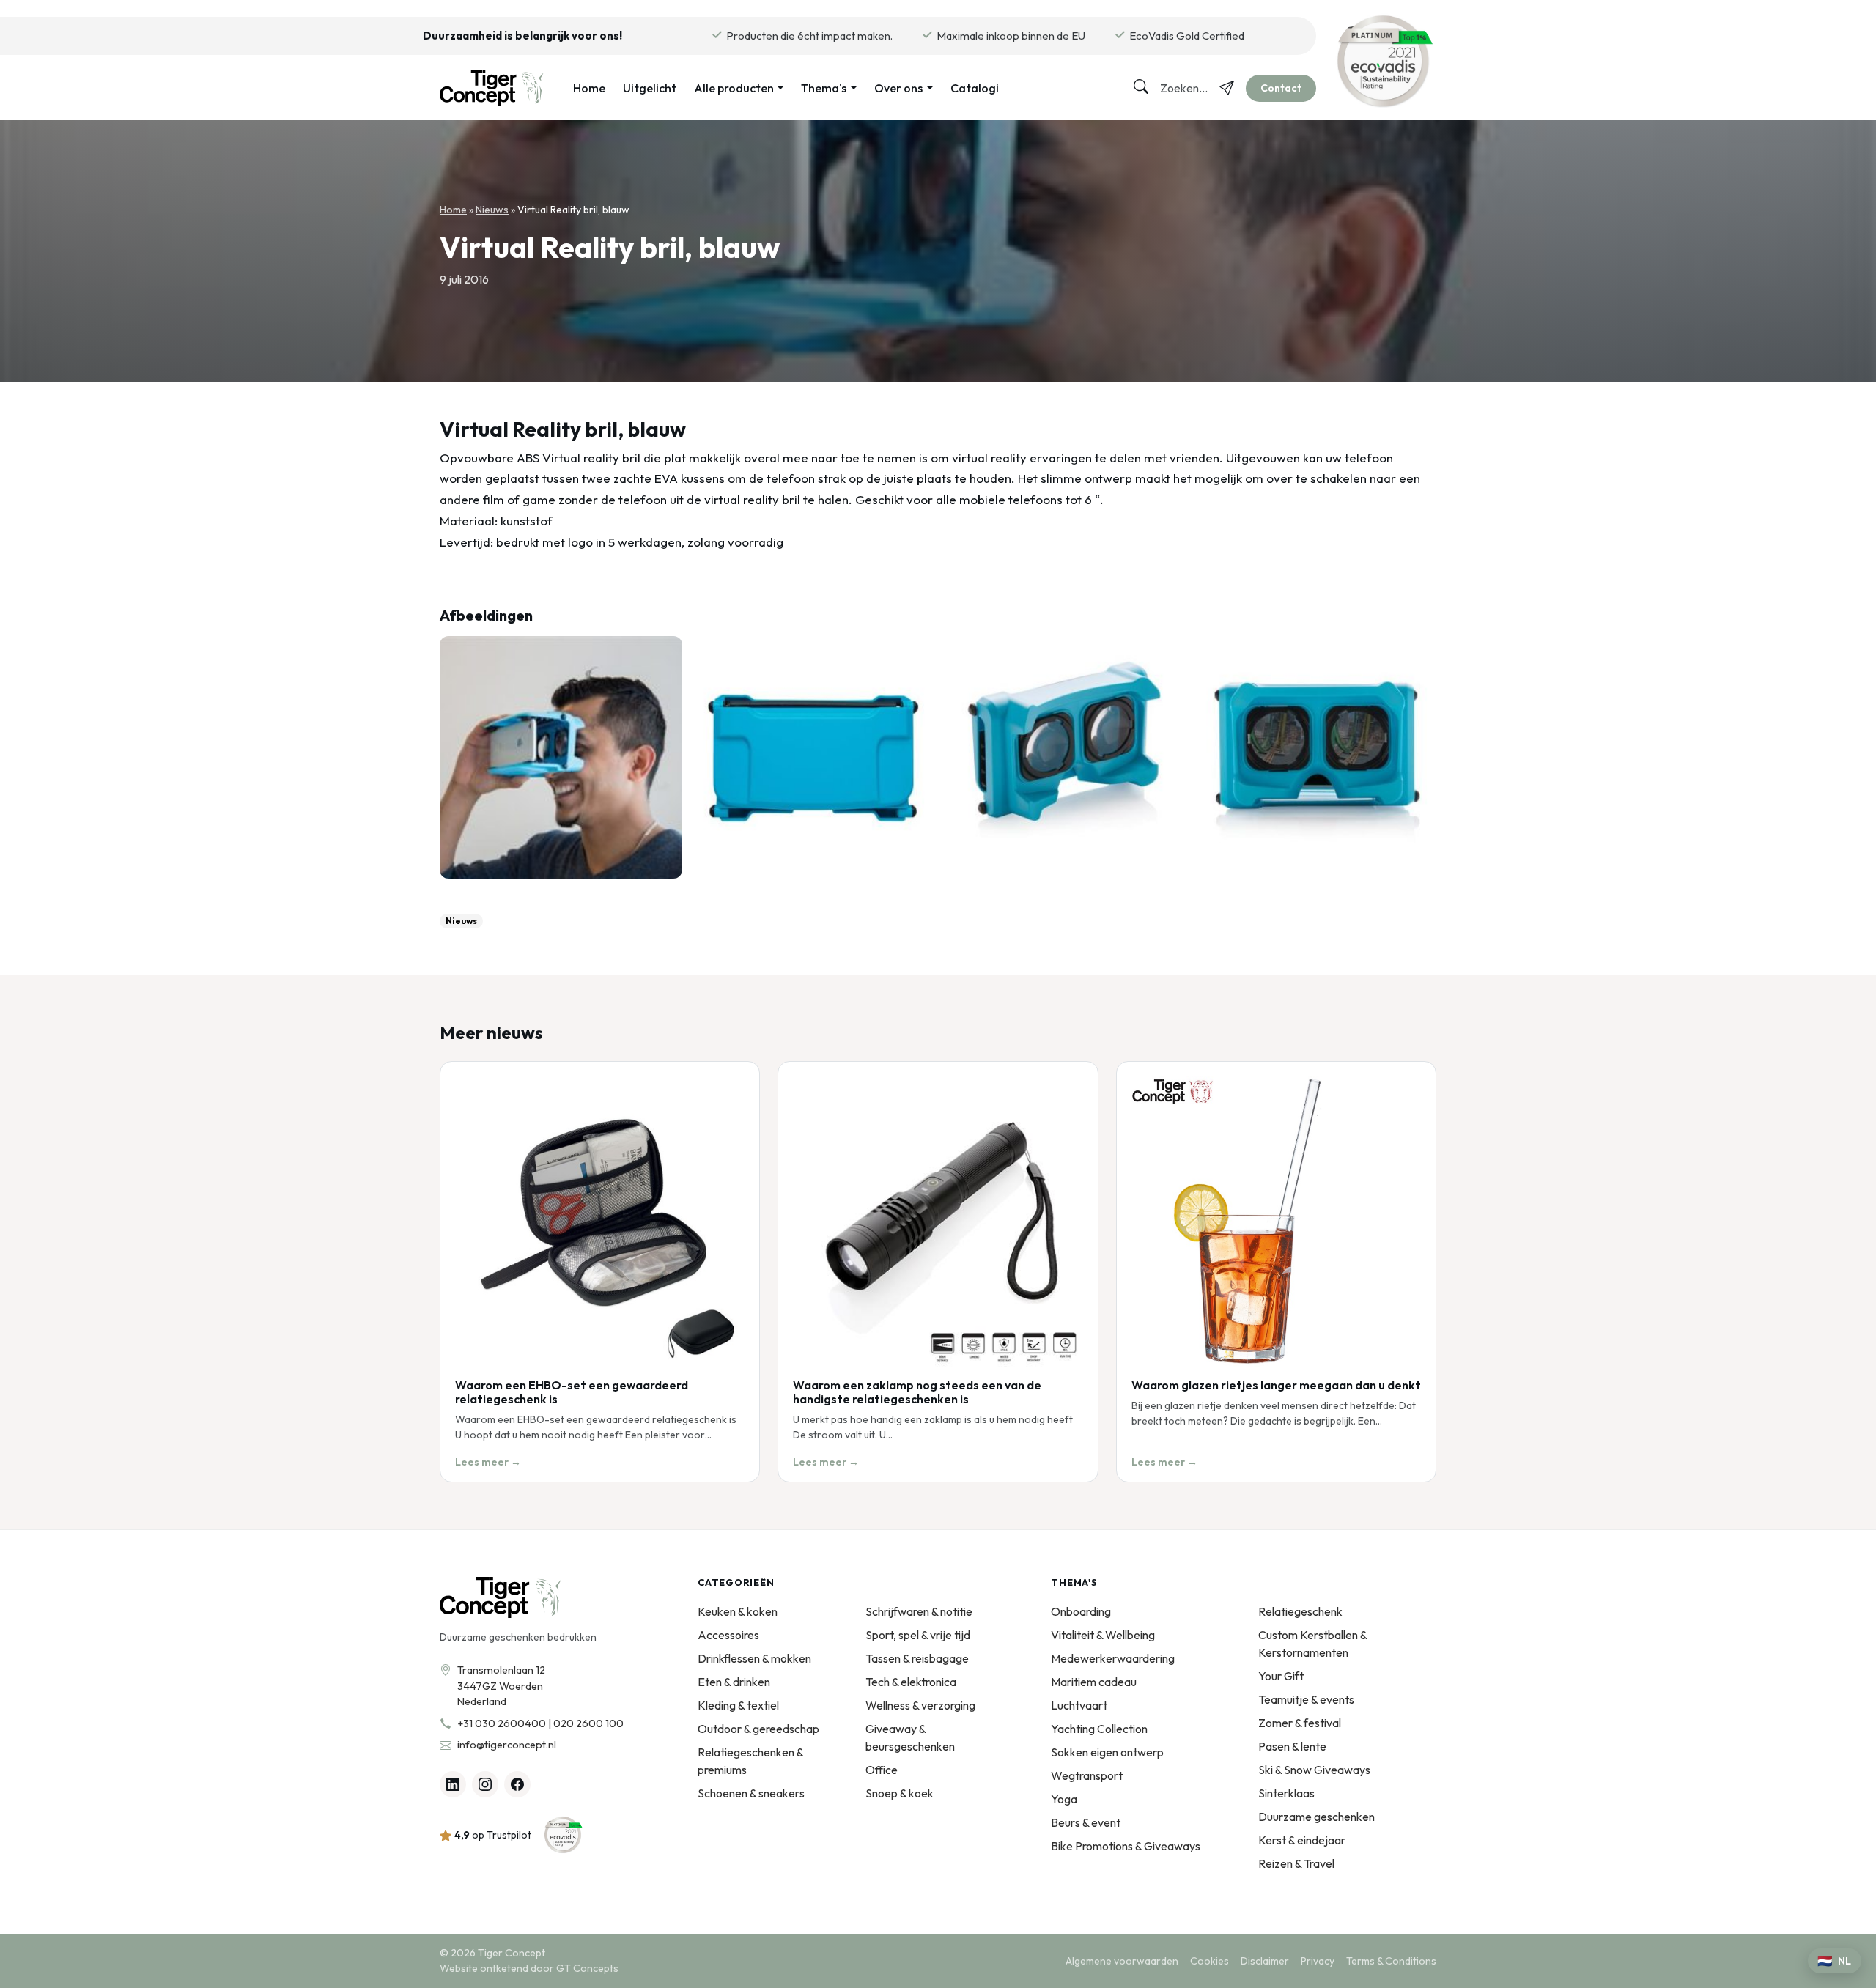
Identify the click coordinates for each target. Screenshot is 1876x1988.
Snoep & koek (900, 1793)
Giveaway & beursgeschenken (910, 1737)
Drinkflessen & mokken (754, 1658)
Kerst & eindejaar (1302, 1840)
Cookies (1210, 1961)
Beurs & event (1086, 1822)
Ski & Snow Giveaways (1314, 1770)
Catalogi (975, 88)
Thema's (824, 88)
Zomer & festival (1300, 1723)
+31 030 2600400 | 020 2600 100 (540, 1723)
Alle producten (734, 88)
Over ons (898, 88)
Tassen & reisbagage (917, 1658)
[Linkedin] (453, 1784)
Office (882, 1770)
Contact (1281, 88)
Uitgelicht (650, 88)
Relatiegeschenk (1300, 1611)
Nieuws (492, 210)
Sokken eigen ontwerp (1107, 1752)
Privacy (1318, 1961)
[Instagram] (485, 1784)
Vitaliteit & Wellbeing (1103, 1635)
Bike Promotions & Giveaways (1126, 1846)
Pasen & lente (1292, 1746)
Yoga (1064, 1799)
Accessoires (728, 1635)
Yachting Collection (1099, 1729)
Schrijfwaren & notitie (919, 1611)
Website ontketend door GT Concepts (529, 1968)
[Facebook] (517, 1784)
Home (589, 88)
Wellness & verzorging (920, 1705)
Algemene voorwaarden (1122, 1961)
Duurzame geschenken (1316, 1817)
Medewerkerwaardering (1113, 1658)
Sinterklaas (1286, 1793)
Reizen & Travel (1296, 1863)
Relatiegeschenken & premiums (750, 1761)
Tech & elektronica (911, 1682)
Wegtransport (1087, 1775)
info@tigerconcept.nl (507, 1745)
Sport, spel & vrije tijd (918, 1635)
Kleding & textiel (738, 1705)
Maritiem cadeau (1094, 1682)
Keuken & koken (738, 1611)
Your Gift (1281, 1676)
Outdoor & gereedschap (758, 1729)
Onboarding (1081, 1611)
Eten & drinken (734, 1682)
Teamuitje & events (1306, 1699)
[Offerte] (1227, 88)
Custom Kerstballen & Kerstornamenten (1312, 1644)
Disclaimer (1265, 1961)
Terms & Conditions (1391, 1961)
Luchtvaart (1079, 1705)
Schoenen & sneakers (751, 1793)
